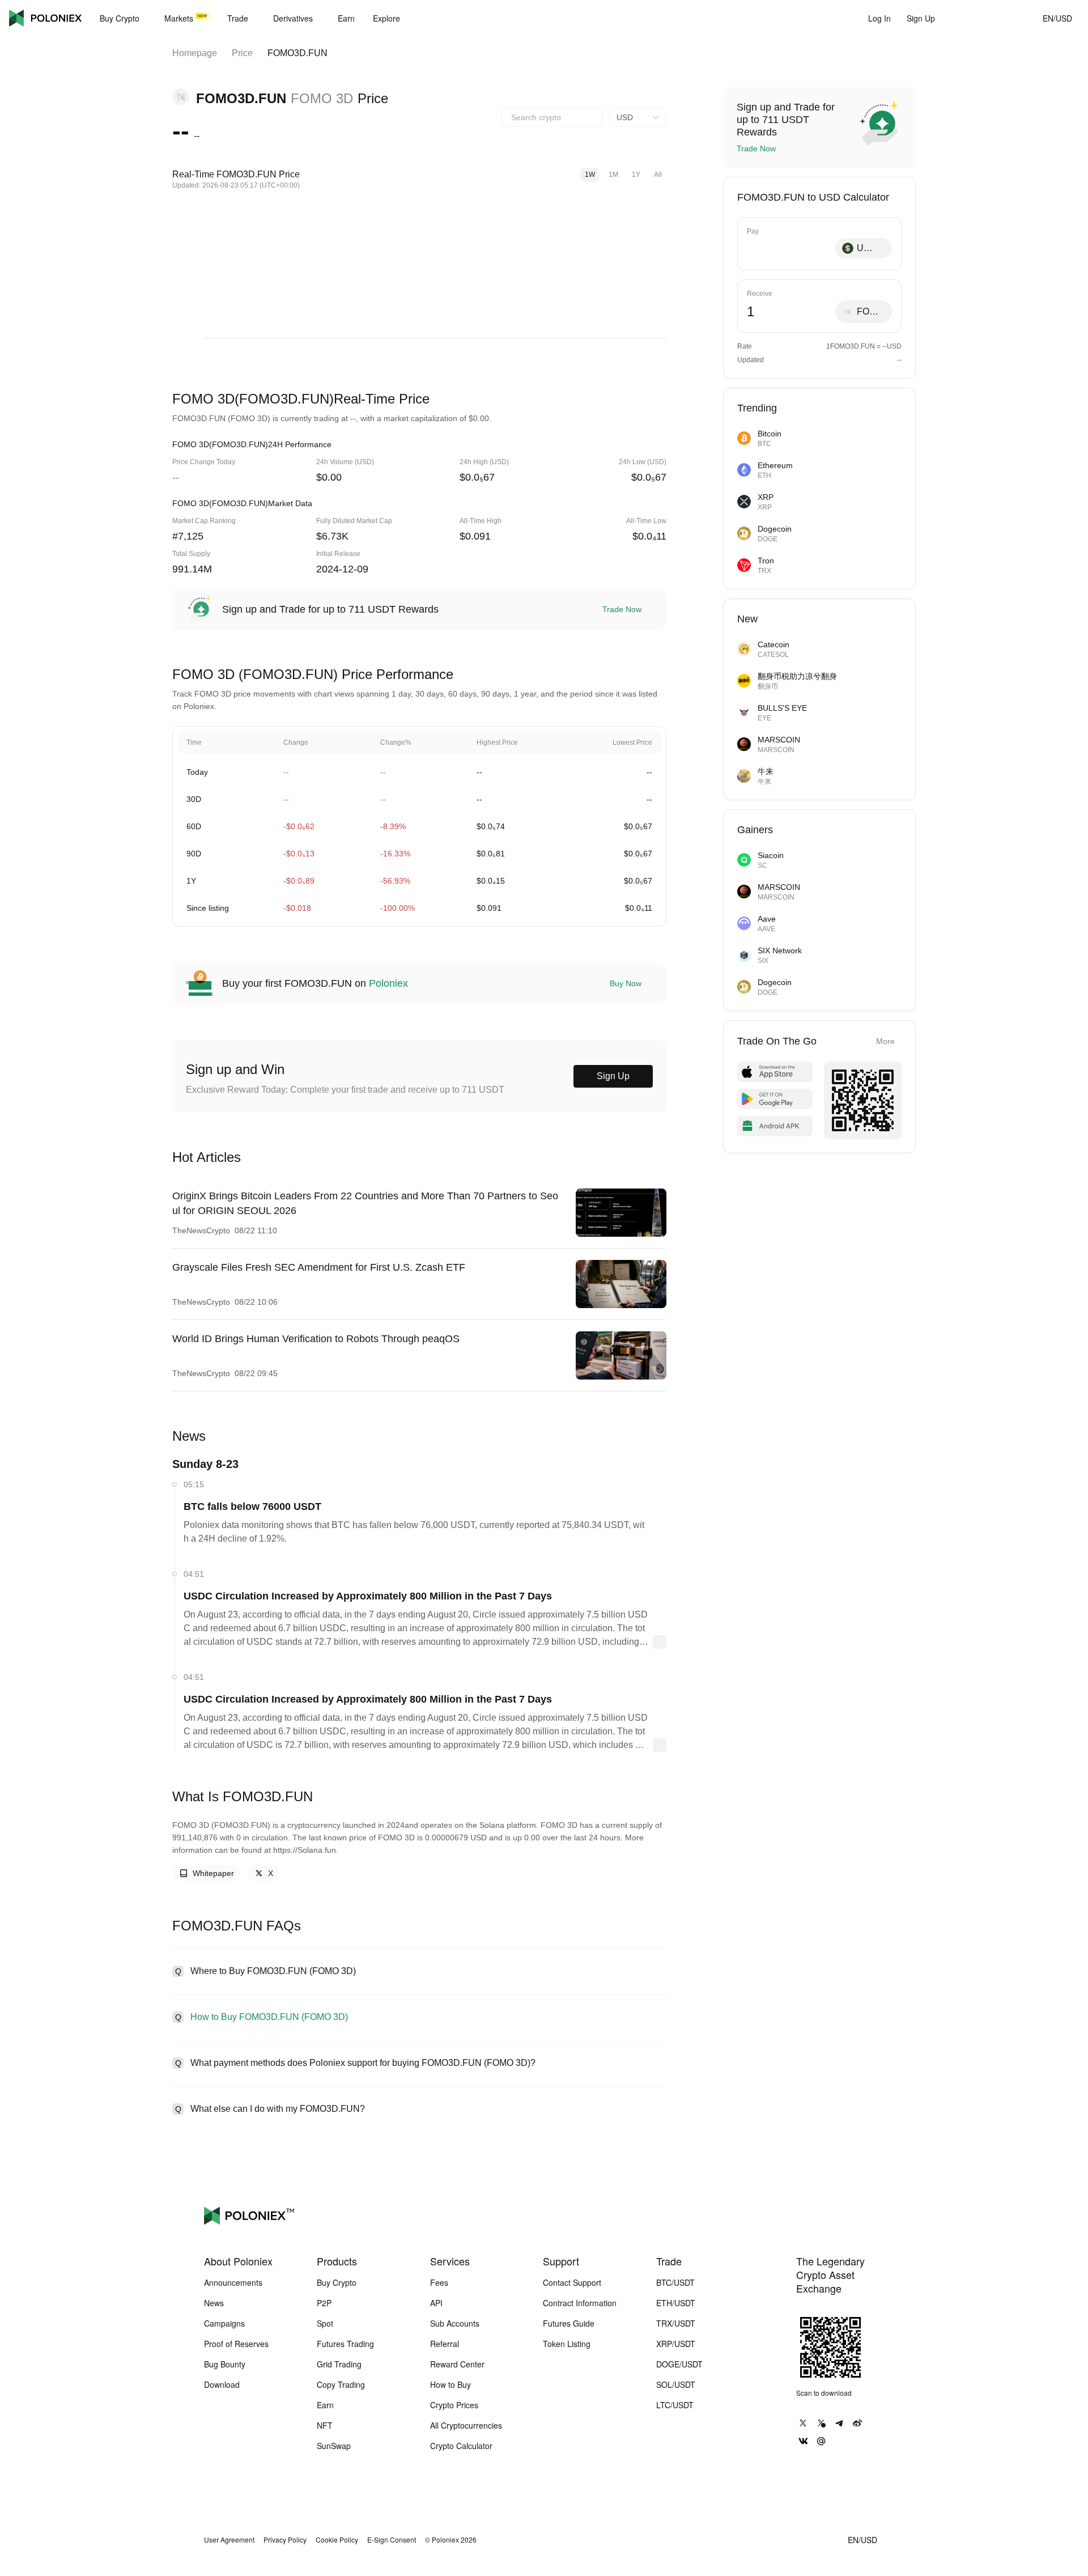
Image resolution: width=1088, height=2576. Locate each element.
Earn (325, 2405)
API (436, 2303)
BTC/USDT (675, 2282)
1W (590, 175)
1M (613, 175)
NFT (325, 2425)
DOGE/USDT (679, 2364)
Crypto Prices (454, 2405)
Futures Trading (345, 2344)
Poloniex (45, 18)
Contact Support (572, 2282)
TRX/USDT (676, 2323)
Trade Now (622, 609)
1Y (636, 175)
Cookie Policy (337, 2540)
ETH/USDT (676, 2303)
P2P (324, 2303)
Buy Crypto (337, 2282)
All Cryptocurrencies (466, 2425)
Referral (445, 2344)
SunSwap (334, 2446)
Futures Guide (569, 2323)
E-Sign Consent (392, 2540)
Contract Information (580, 2303)
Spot (325, 2323)
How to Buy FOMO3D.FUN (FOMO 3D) (269, 2017)
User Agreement (229, 2540)
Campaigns (224, 2323)
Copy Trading (341, 2384)
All (658, 175)
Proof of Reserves (236, 2344)
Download (222, 2384)
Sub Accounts (455, 2323)
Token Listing (567, 2344)
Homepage (195, 53)
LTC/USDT (675, 2405)
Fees (439, 2282)
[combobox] (552, 117)
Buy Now (626, 983)
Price (242, 53)
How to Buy (450, 2384)
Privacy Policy (285, 2540)
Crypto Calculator (461, 2446)
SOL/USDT (676, 2384)
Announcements (233, 2282)
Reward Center (457, 2364)
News (214, 2303)
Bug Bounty (225, 2364)
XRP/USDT (676, 2344)
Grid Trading (339, 2364)
